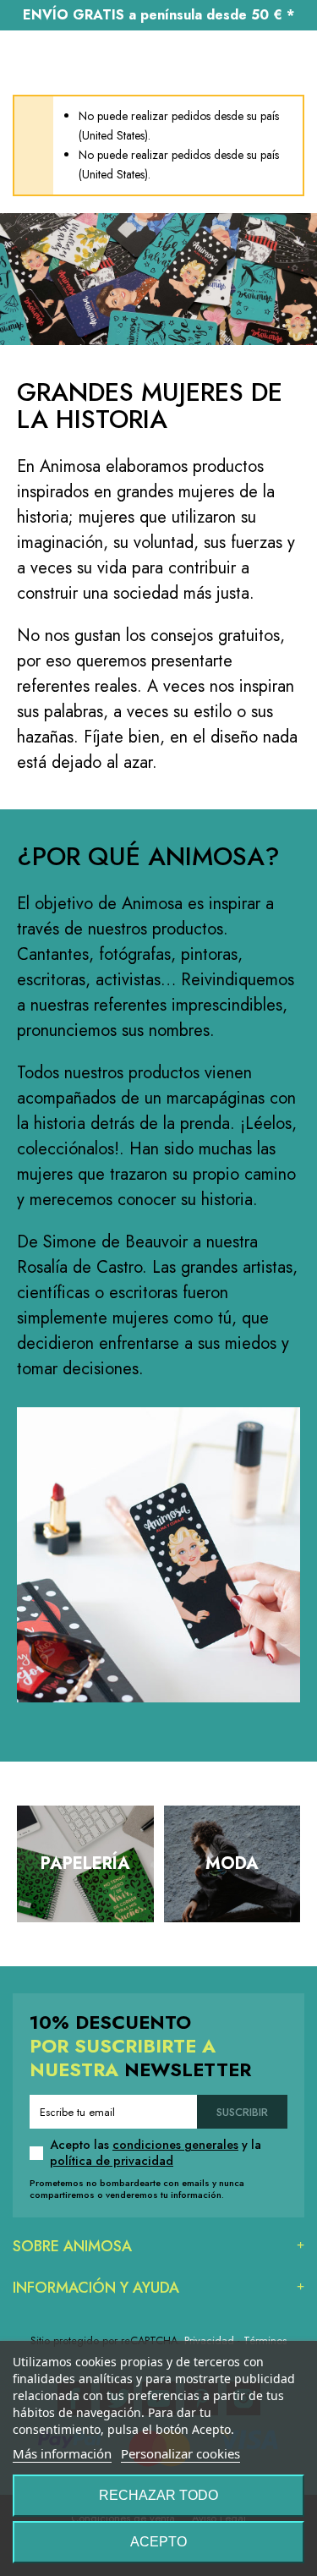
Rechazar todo (158, 2495)
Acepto (158, 2542)
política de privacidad (112, 2161)
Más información (62, 2453)
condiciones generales (175, 2145)
